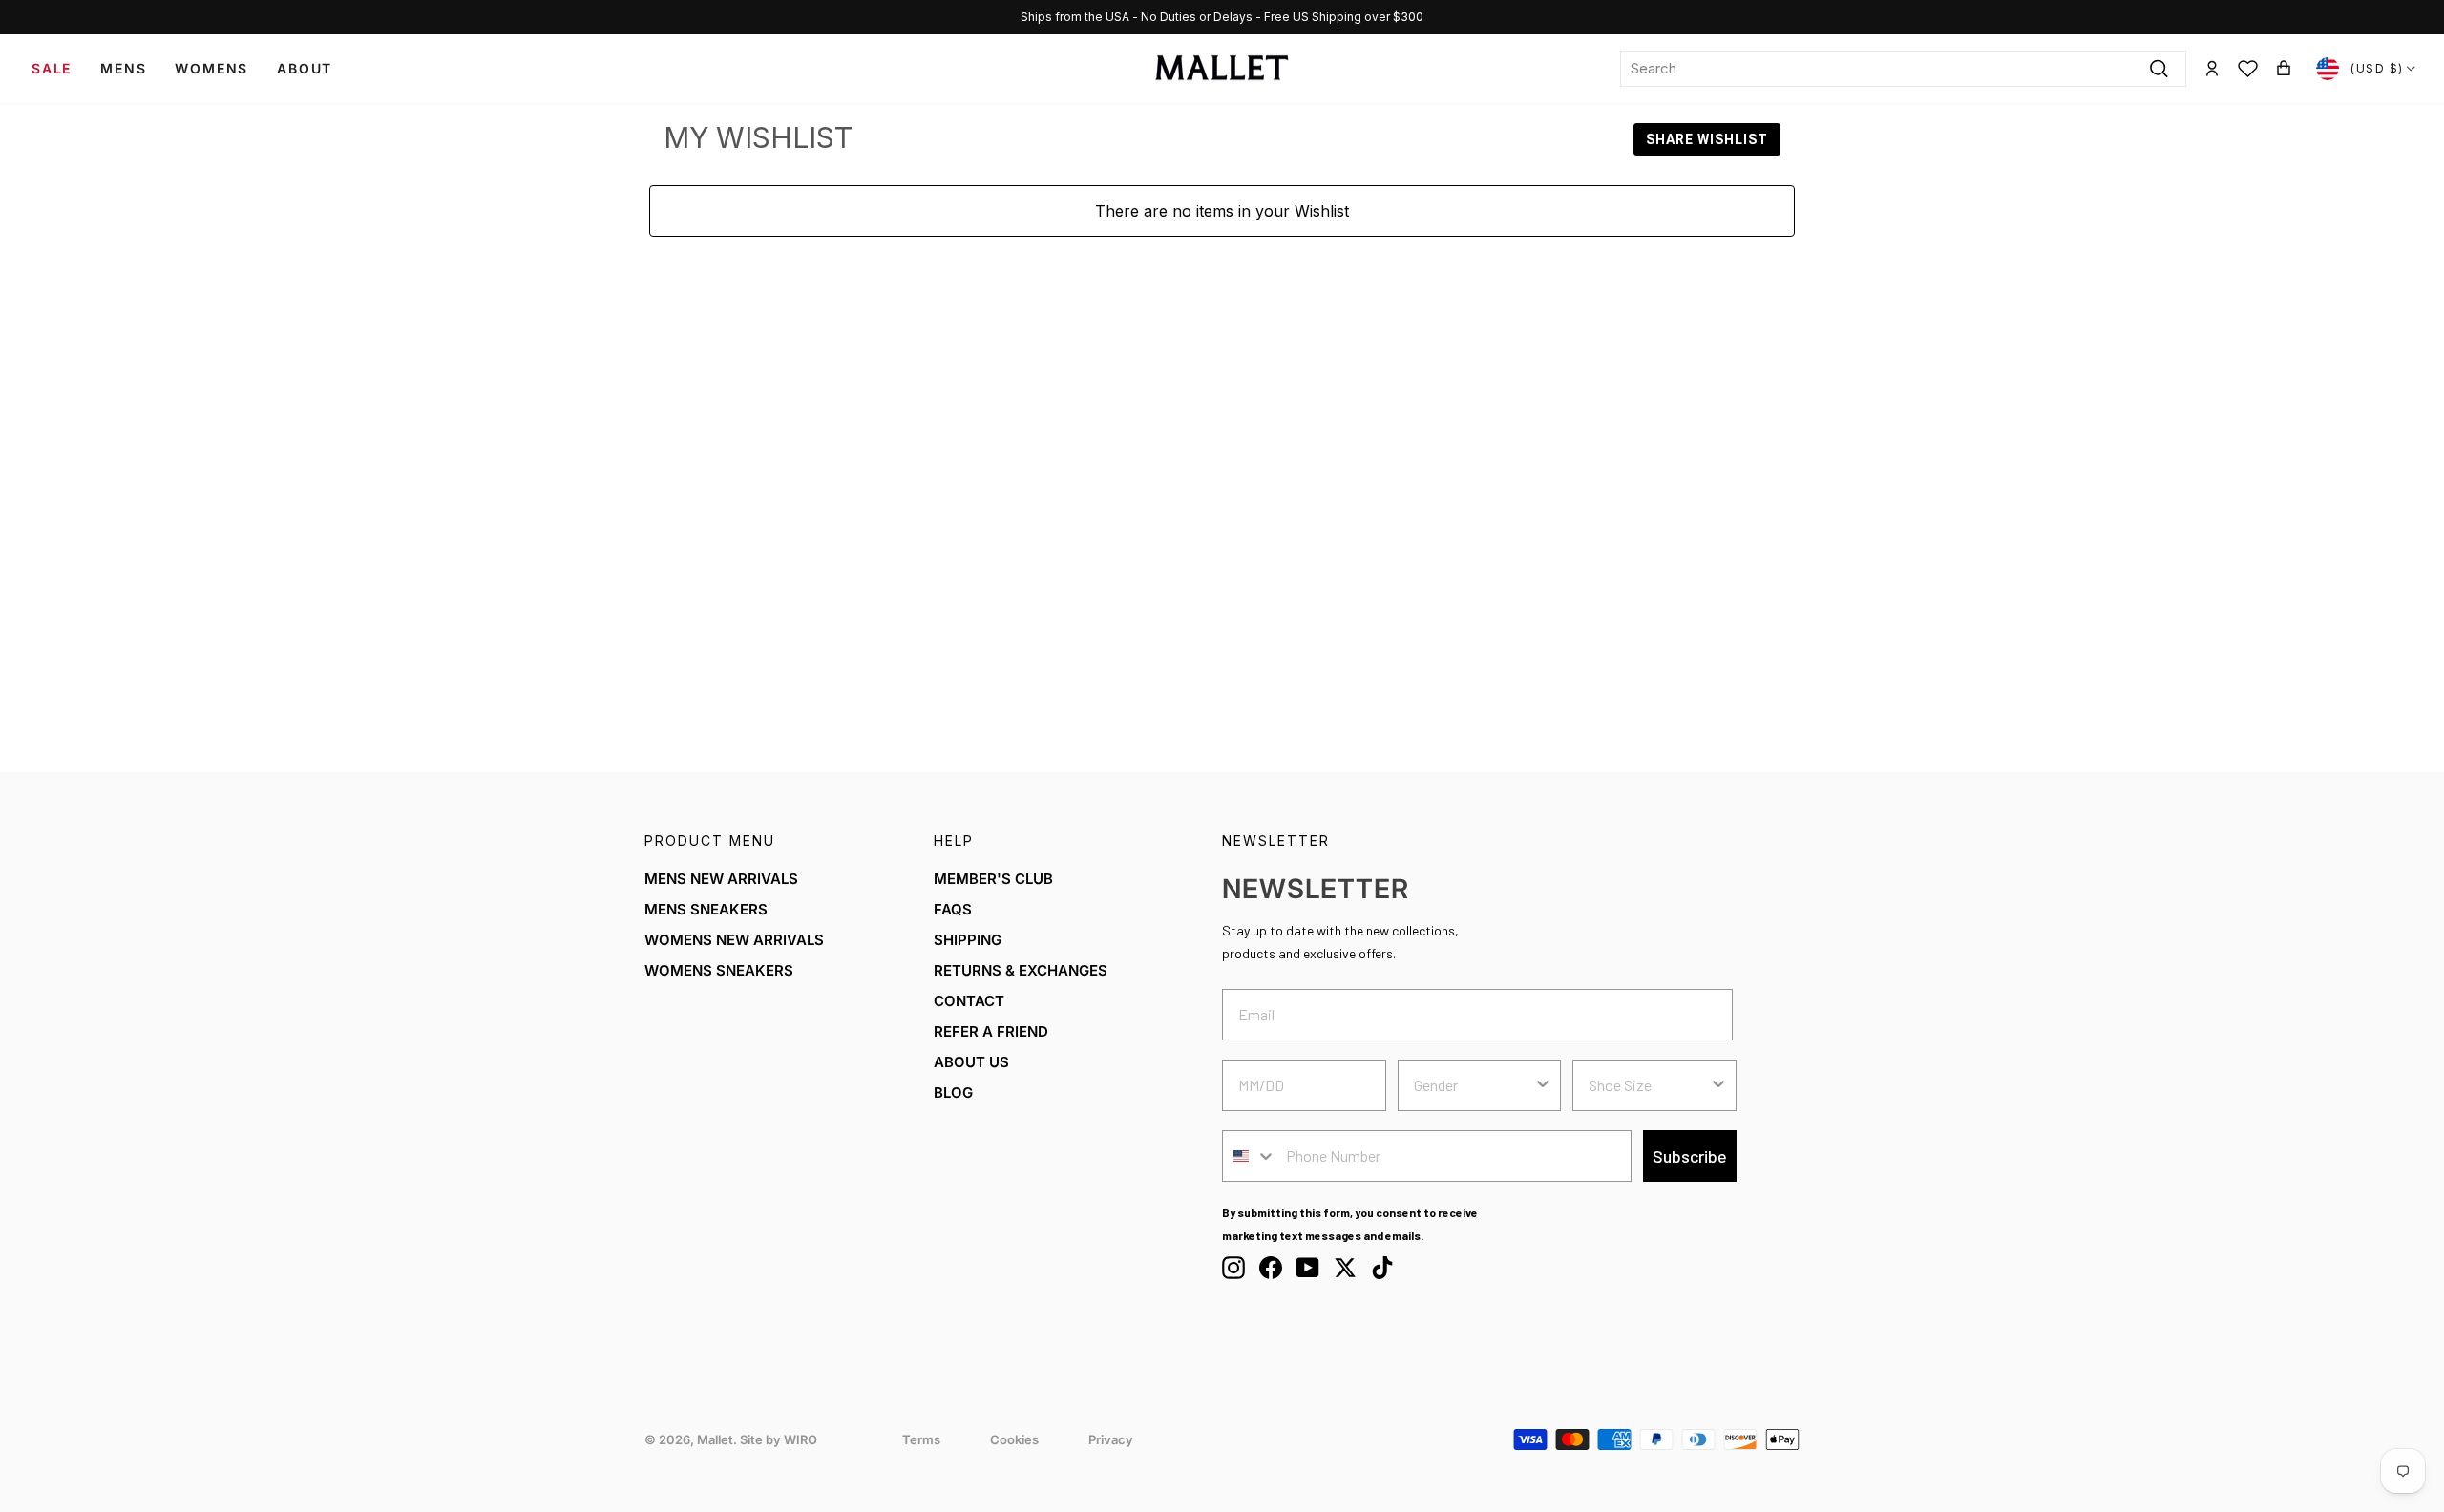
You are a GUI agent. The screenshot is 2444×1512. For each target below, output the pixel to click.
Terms (921, 1439)
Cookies (1014, 1439)
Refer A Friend (991, 1031)
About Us (971, 1062)
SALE (52, 68)
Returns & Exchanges (1021, 970)
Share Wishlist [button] (1707, 139)
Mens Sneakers (706, 909)
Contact (969, 1001)
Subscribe (1690, 1156)
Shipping (968, 940)
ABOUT (305, 68)
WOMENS (211, 68)
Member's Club (993, 879)
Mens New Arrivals (721, 879)
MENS (123, 68)
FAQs (953, 909)
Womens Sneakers (719, 970)
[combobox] (1904, 69)
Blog (953, 1092)
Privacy (1111, 1439)
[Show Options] (1543, 1085)
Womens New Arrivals (734, 940)
